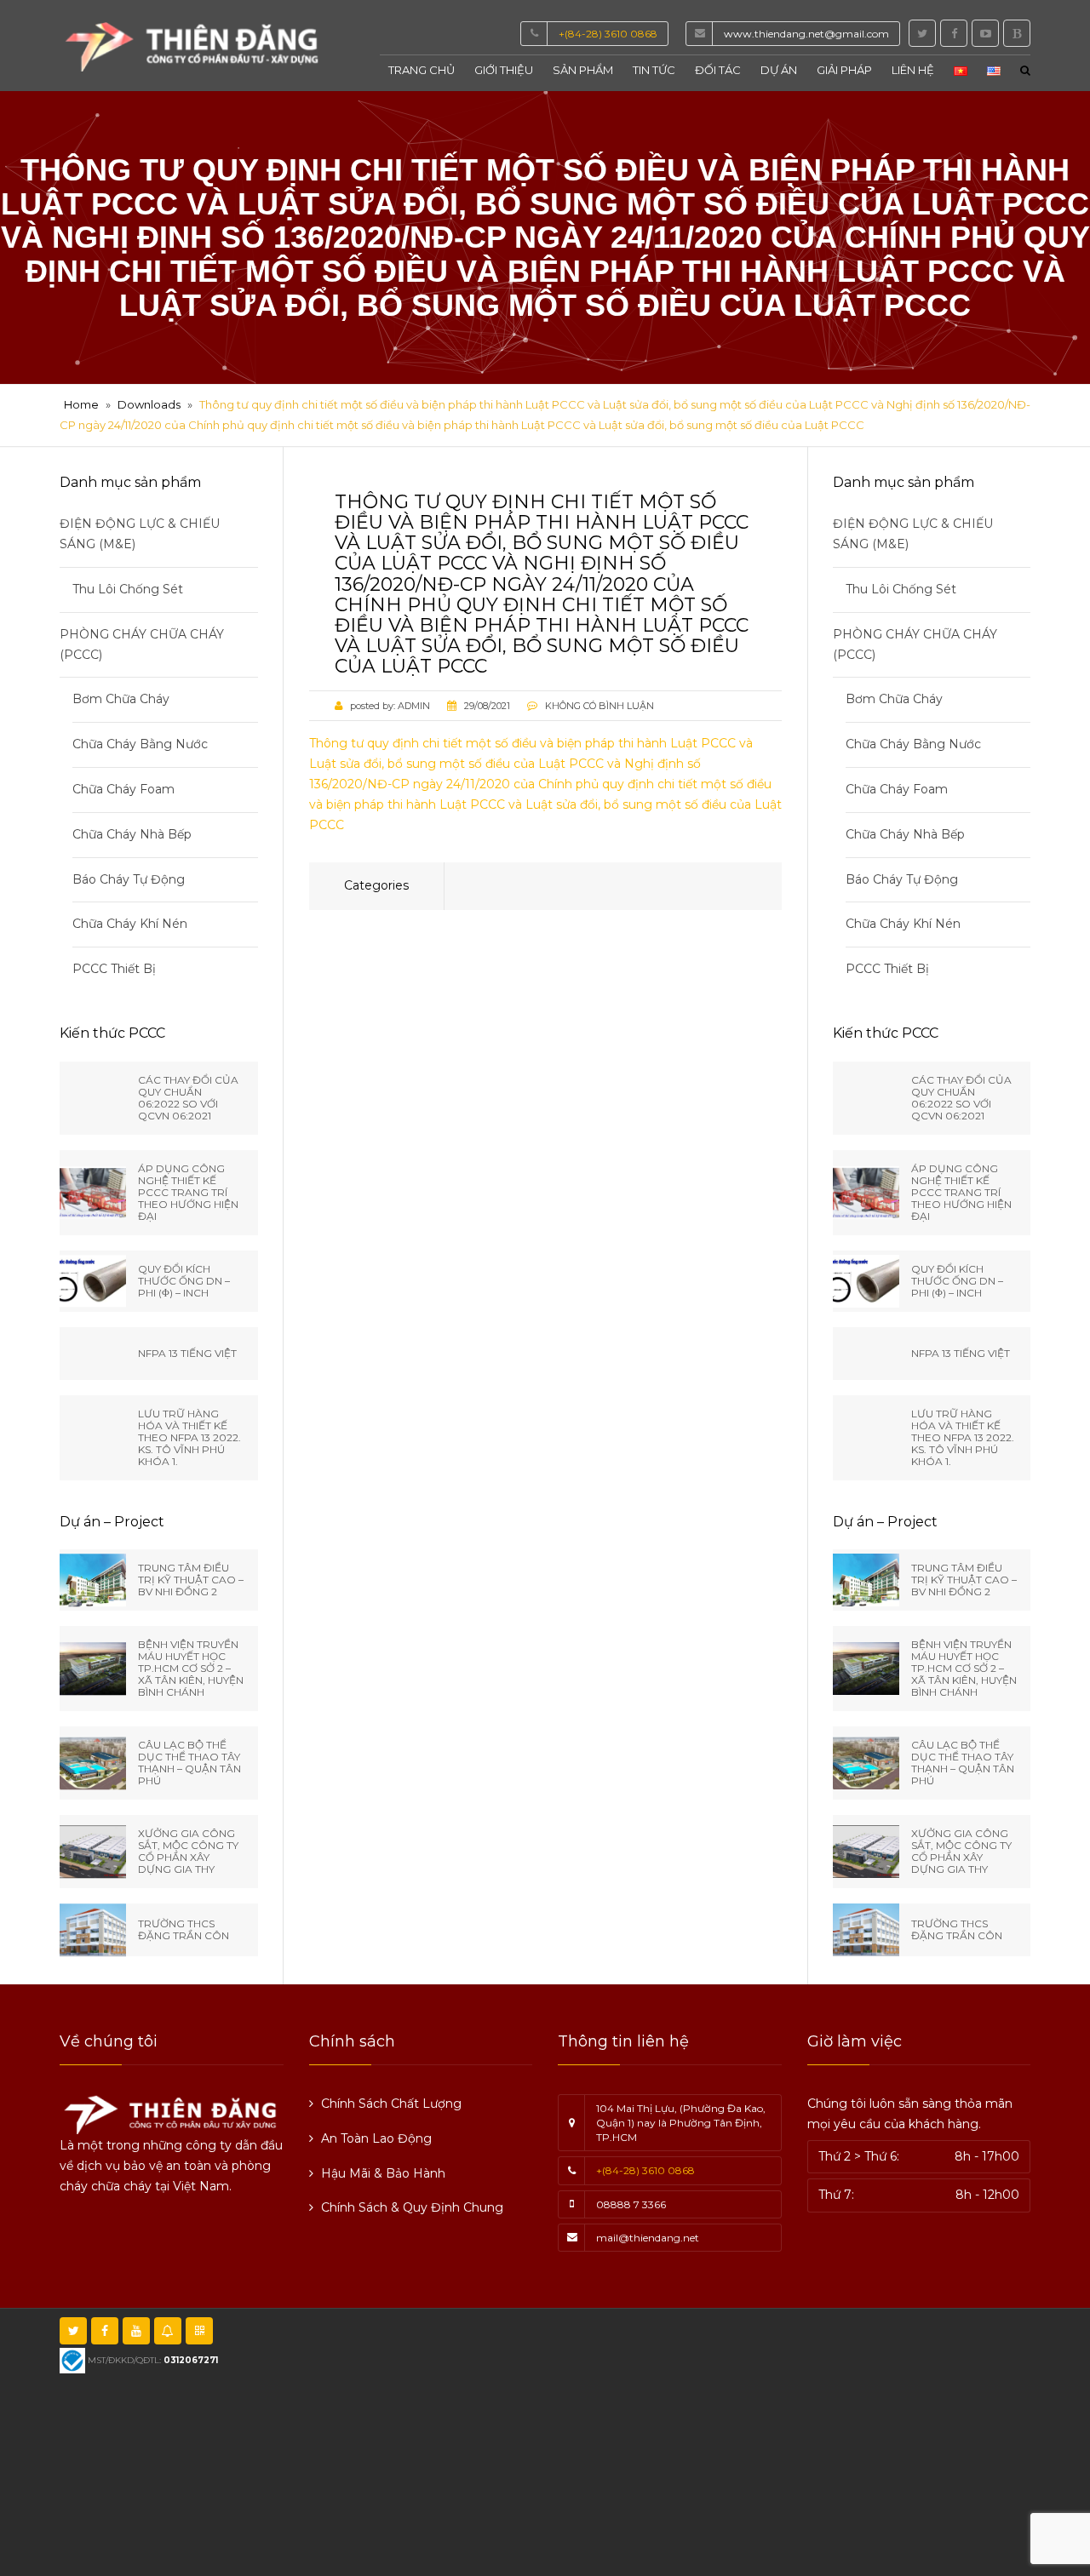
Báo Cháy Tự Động (129, 879)
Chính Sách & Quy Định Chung (412, 2207)
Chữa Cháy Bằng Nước (140, 744)
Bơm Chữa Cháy (121, 699)
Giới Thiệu (504, 70)
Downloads (149, 404)
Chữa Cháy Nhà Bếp (132, 834)
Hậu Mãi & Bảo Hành (383, 2173)
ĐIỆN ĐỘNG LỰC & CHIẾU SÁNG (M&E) (140, 534)
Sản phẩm (583, 70)
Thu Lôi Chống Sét (128, 589)
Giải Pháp (844, 70)
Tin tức (654, 70)
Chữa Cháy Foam (123, 789)
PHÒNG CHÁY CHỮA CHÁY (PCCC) (142, 644)
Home (81, 404)
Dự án (779, 70)
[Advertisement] (706, 2440)
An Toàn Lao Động (376, 2138)
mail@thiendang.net (648, 2238)
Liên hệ (913, 70)
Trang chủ (422, 70)
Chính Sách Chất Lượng (391, 2104)
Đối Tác (718, 70)
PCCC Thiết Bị (114, 969)
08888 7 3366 (631, 2204)
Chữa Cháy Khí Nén (130, 924)
